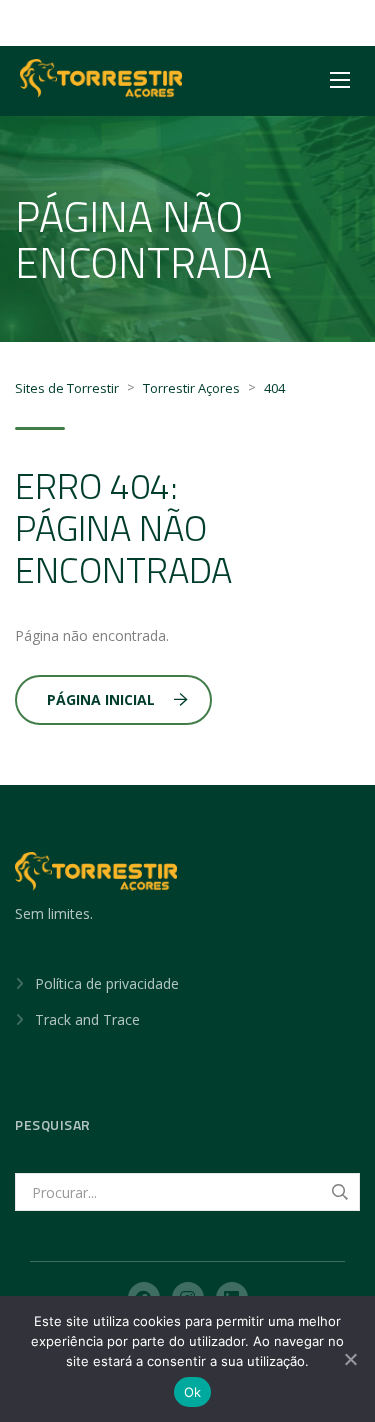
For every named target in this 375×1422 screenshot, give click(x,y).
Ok (193, 1392)
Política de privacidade (107, 983)
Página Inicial (101, 699)
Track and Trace (87, 1019)
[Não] (350, 1359)
